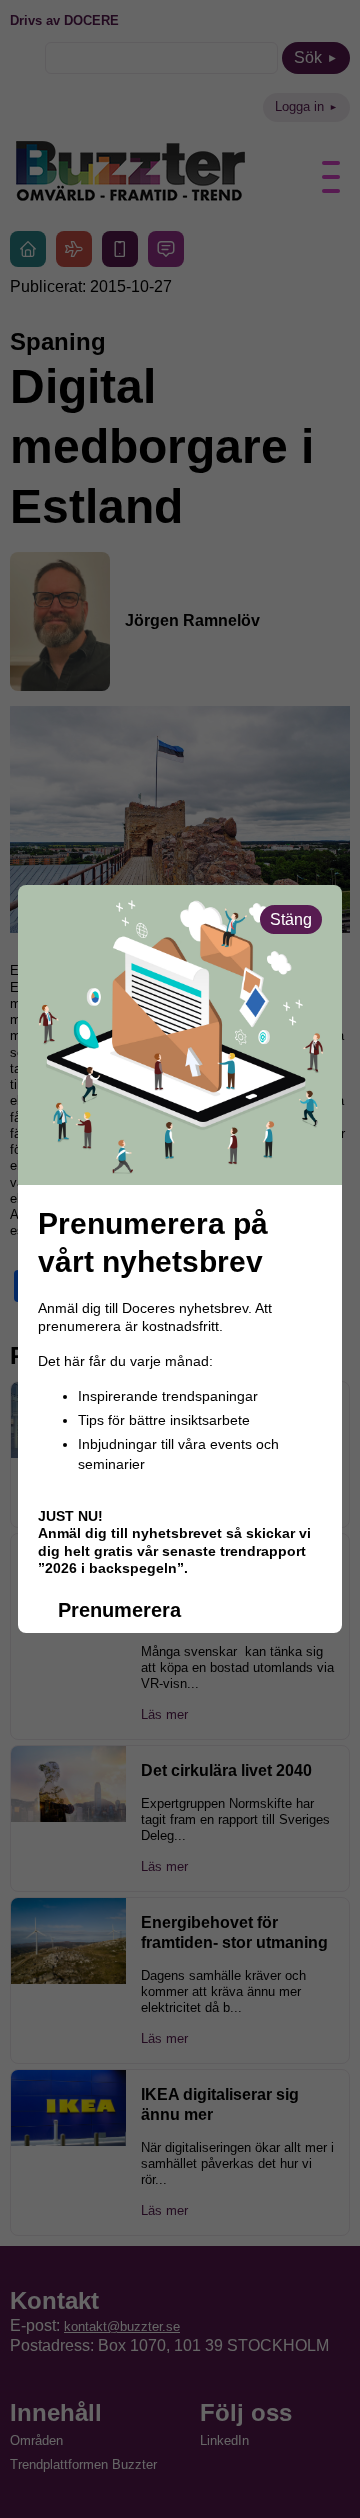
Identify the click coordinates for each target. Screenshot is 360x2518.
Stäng (291, 919)
